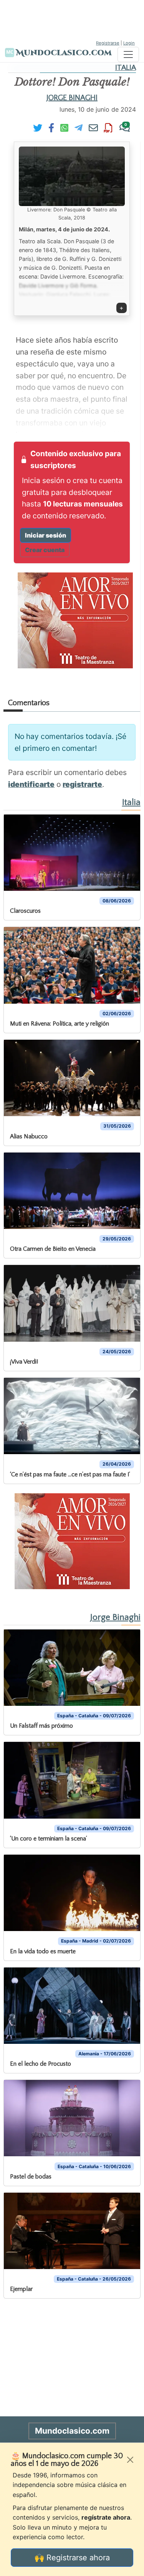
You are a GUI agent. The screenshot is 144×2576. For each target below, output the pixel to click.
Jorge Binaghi (72, 98)
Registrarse (108, 43)
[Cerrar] (130, 2460)
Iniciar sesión (46, 535)
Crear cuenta (45, 550)
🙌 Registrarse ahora (72, 2558)
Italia (126, 68)
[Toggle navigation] (128, 54)
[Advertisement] (72, 19)
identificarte (31, 784)
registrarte (82, 784)
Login (129, 43)
